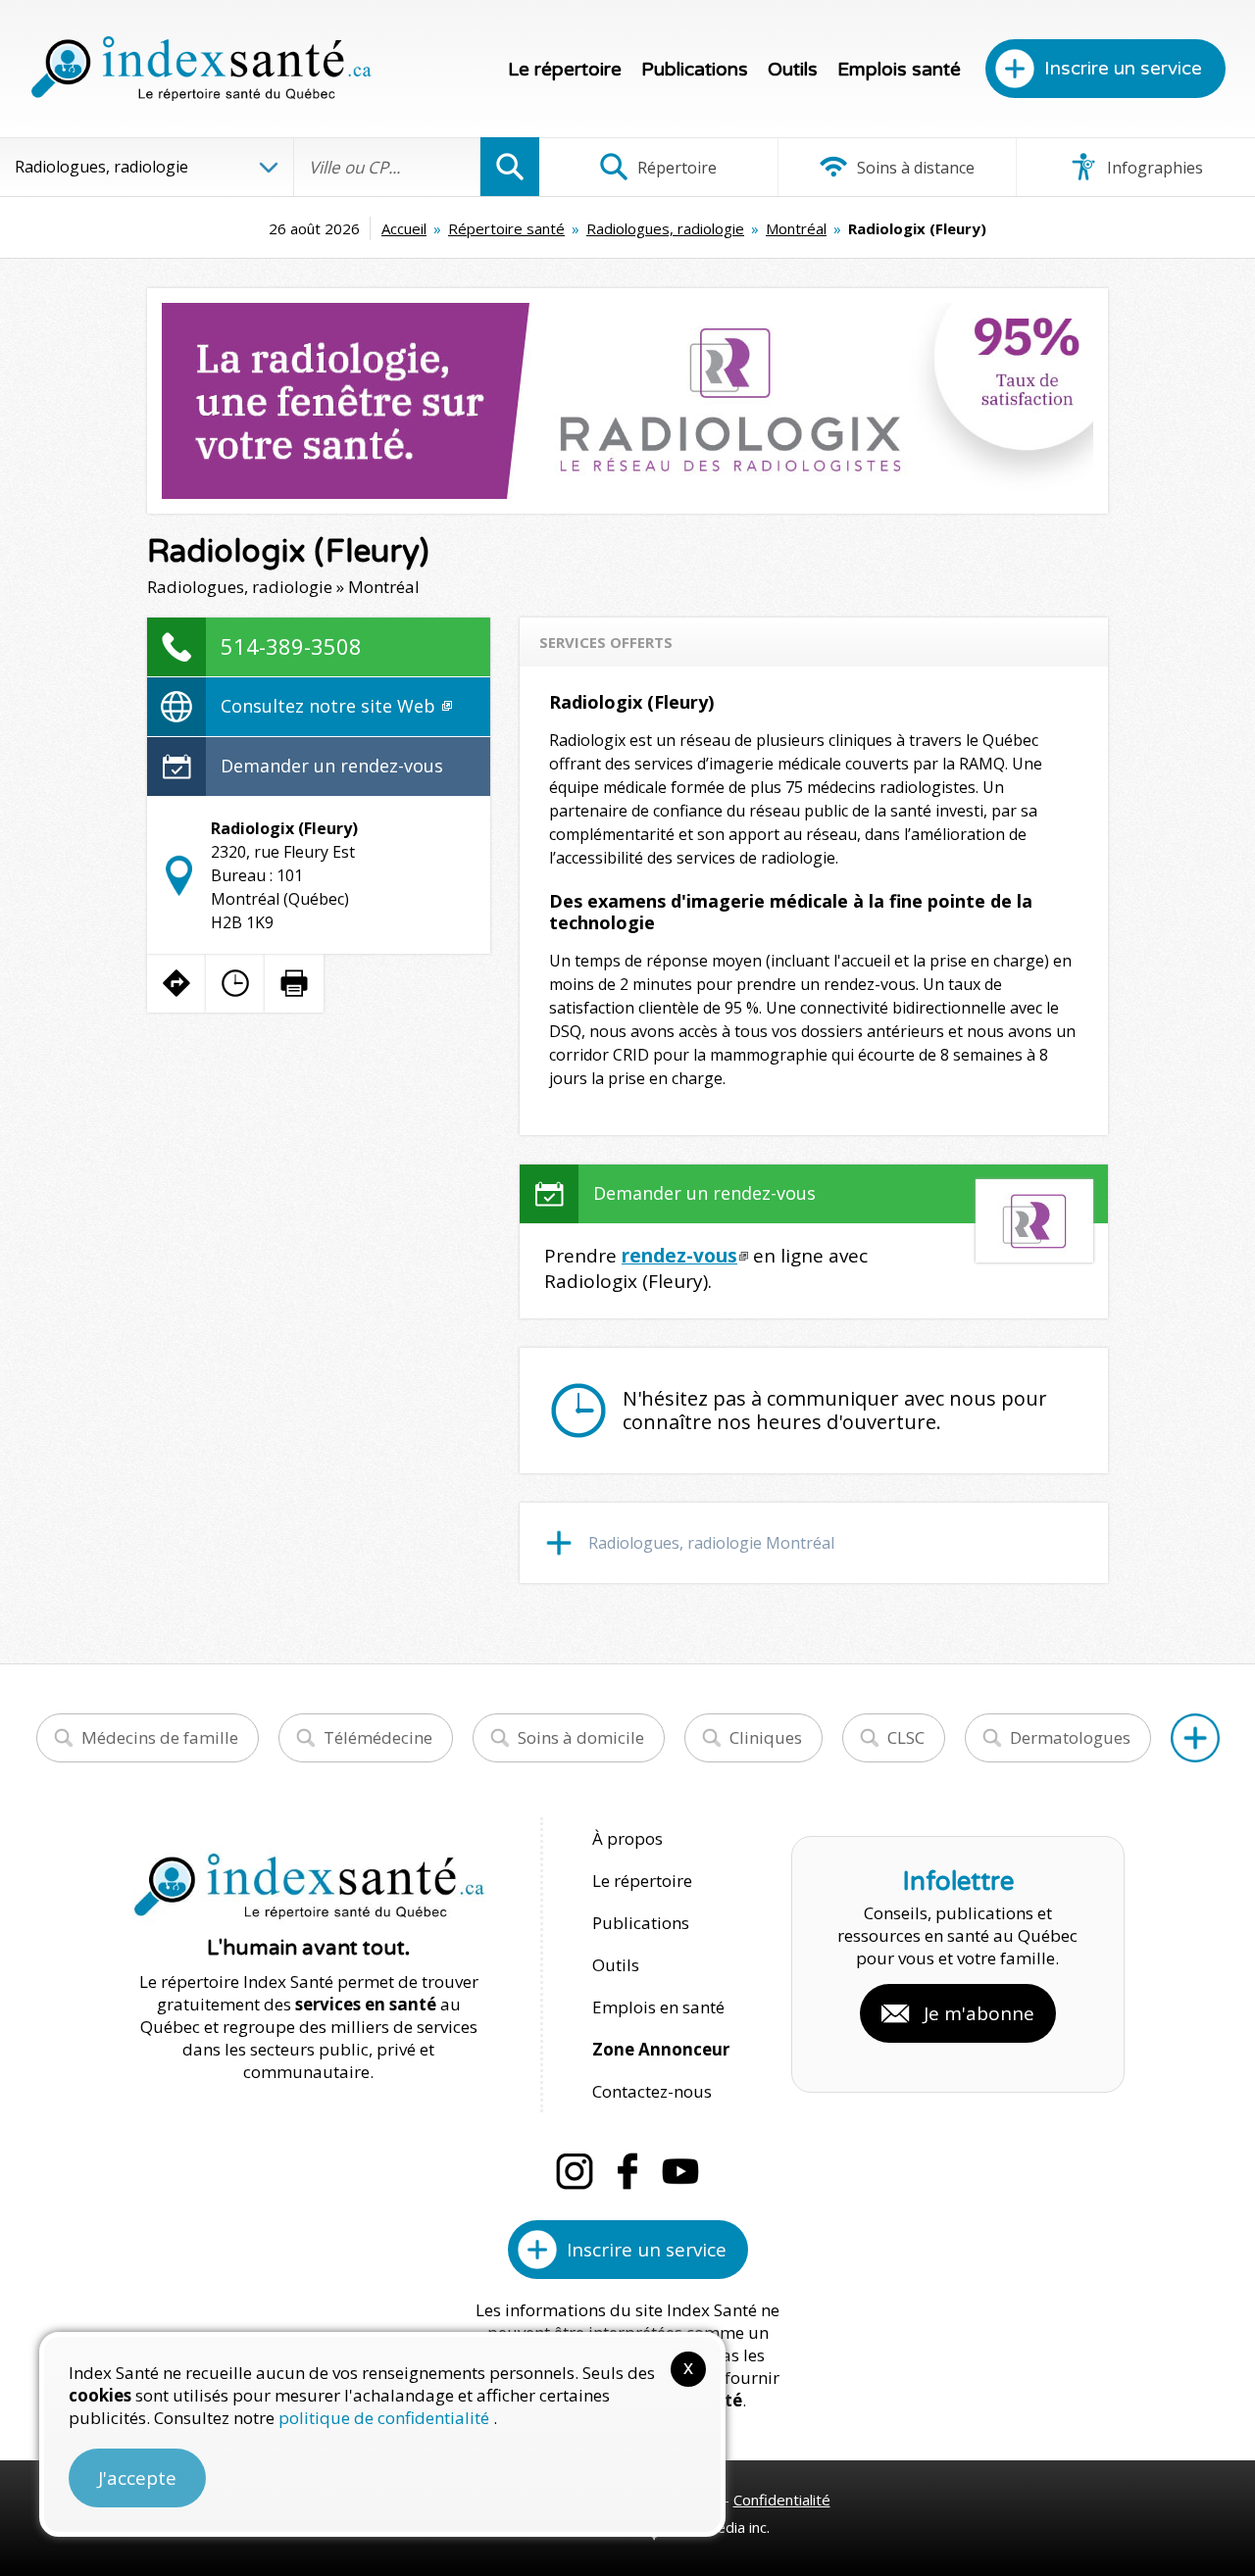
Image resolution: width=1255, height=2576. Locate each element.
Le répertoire (565, 70)
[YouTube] (680, 2171)
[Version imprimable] (294, 983)
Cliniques (766, 1737)
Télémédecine (378, 1737)
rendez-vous (679, 1256)
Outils (793, 70)
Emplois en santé (658, 2007)
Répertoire (675, 168)
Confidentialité (782, 2500)
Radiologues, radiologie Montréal (711, 1543)
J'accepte (137, 2478)
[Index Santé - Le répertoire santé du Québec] (201, 69)
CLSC (906, 1737)
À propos (627, 1838)
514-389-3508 (291, 646)
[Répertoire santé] (1195, 1738)
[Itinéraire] (176, 983)
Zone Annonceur (661, 2049)
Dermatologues (1070, 1737)
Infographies (1153, 168)
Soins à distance (914, 168)
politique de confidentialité (386, 2418)
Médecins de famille (160, 1737)
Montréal (796, 228)
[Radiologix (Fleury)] (627, 401)
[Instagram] (575, 2171)
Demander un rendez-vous (332, 766)
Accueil (404, 228)
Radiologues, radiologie (665, 228)
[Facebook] (627, 2171)
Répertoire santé (506, 228)
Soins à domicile (581, 1737)
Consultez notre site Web (330, 706)
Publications (695, 70)
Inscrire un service (1123, 69)
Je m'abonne (979, 2013)
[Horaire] (235, 983)
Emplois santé (899, 70)
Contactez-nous (652, 2091)
